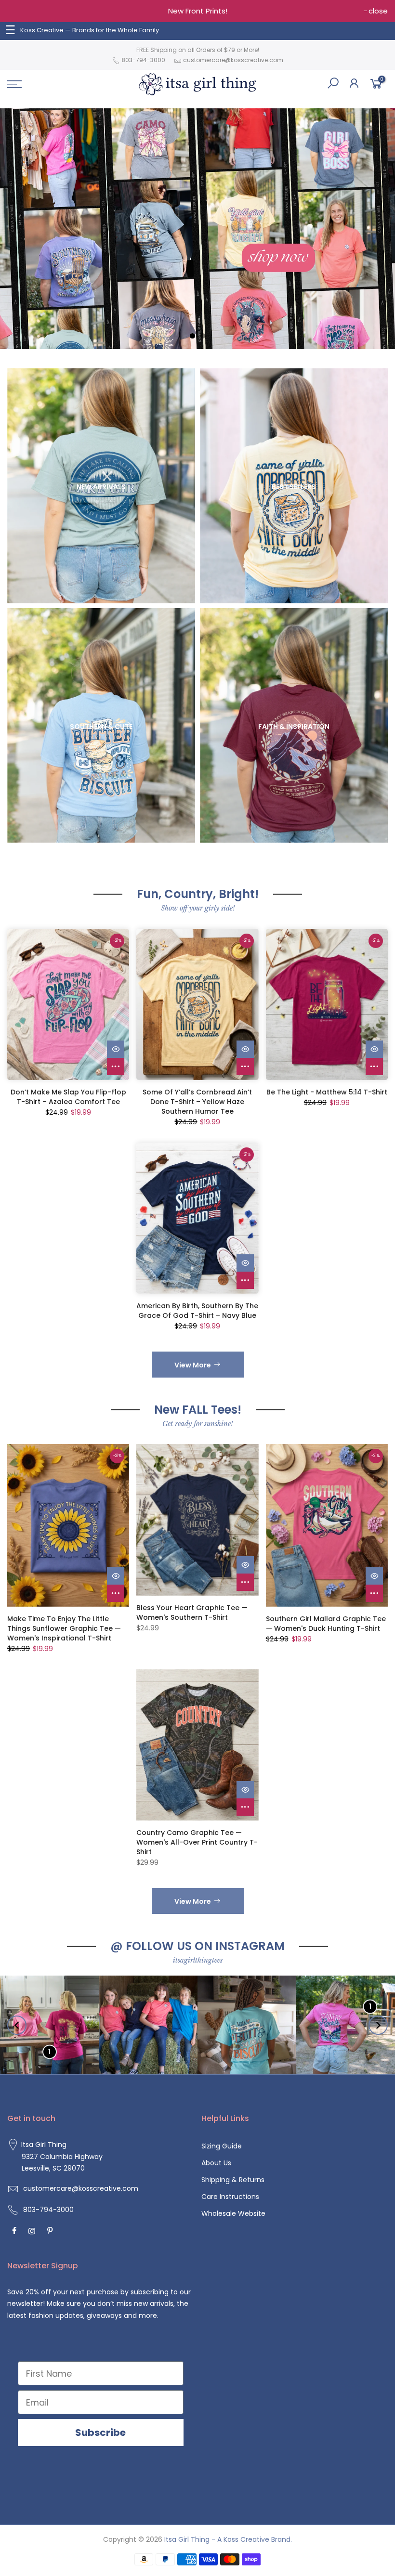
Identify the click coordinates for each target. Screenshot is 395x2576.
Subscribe (100, 2433)
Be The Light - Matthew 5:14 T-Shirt (327, 1092)
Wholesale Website (233, 2213)
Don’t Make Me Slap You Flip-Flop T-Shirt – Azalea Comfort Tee (68, 1097)
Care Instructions (230, 2197)
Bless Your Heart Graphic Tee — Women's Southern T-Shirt (192, 1613)
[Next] (378, 2025)
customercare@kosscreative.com (233, 60)
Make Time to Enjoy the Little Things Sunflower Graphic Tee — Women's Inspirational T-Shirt (64, 1628)
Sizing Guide (222, 2146)
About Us (216, 2163)
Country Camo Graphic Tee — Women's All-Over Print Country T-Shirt (197, 1842)
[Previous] (17, 2025)
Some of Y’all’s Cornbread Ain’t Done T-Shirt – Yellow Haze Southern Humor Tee (197, 1102)
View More (193, 1365)
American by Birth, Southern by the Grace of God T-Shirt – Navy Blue (197, 1311)
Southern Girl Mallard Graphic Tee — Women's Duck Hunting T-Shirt (326, 1624)
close (378, 11)
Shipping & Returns (233, 2180)
